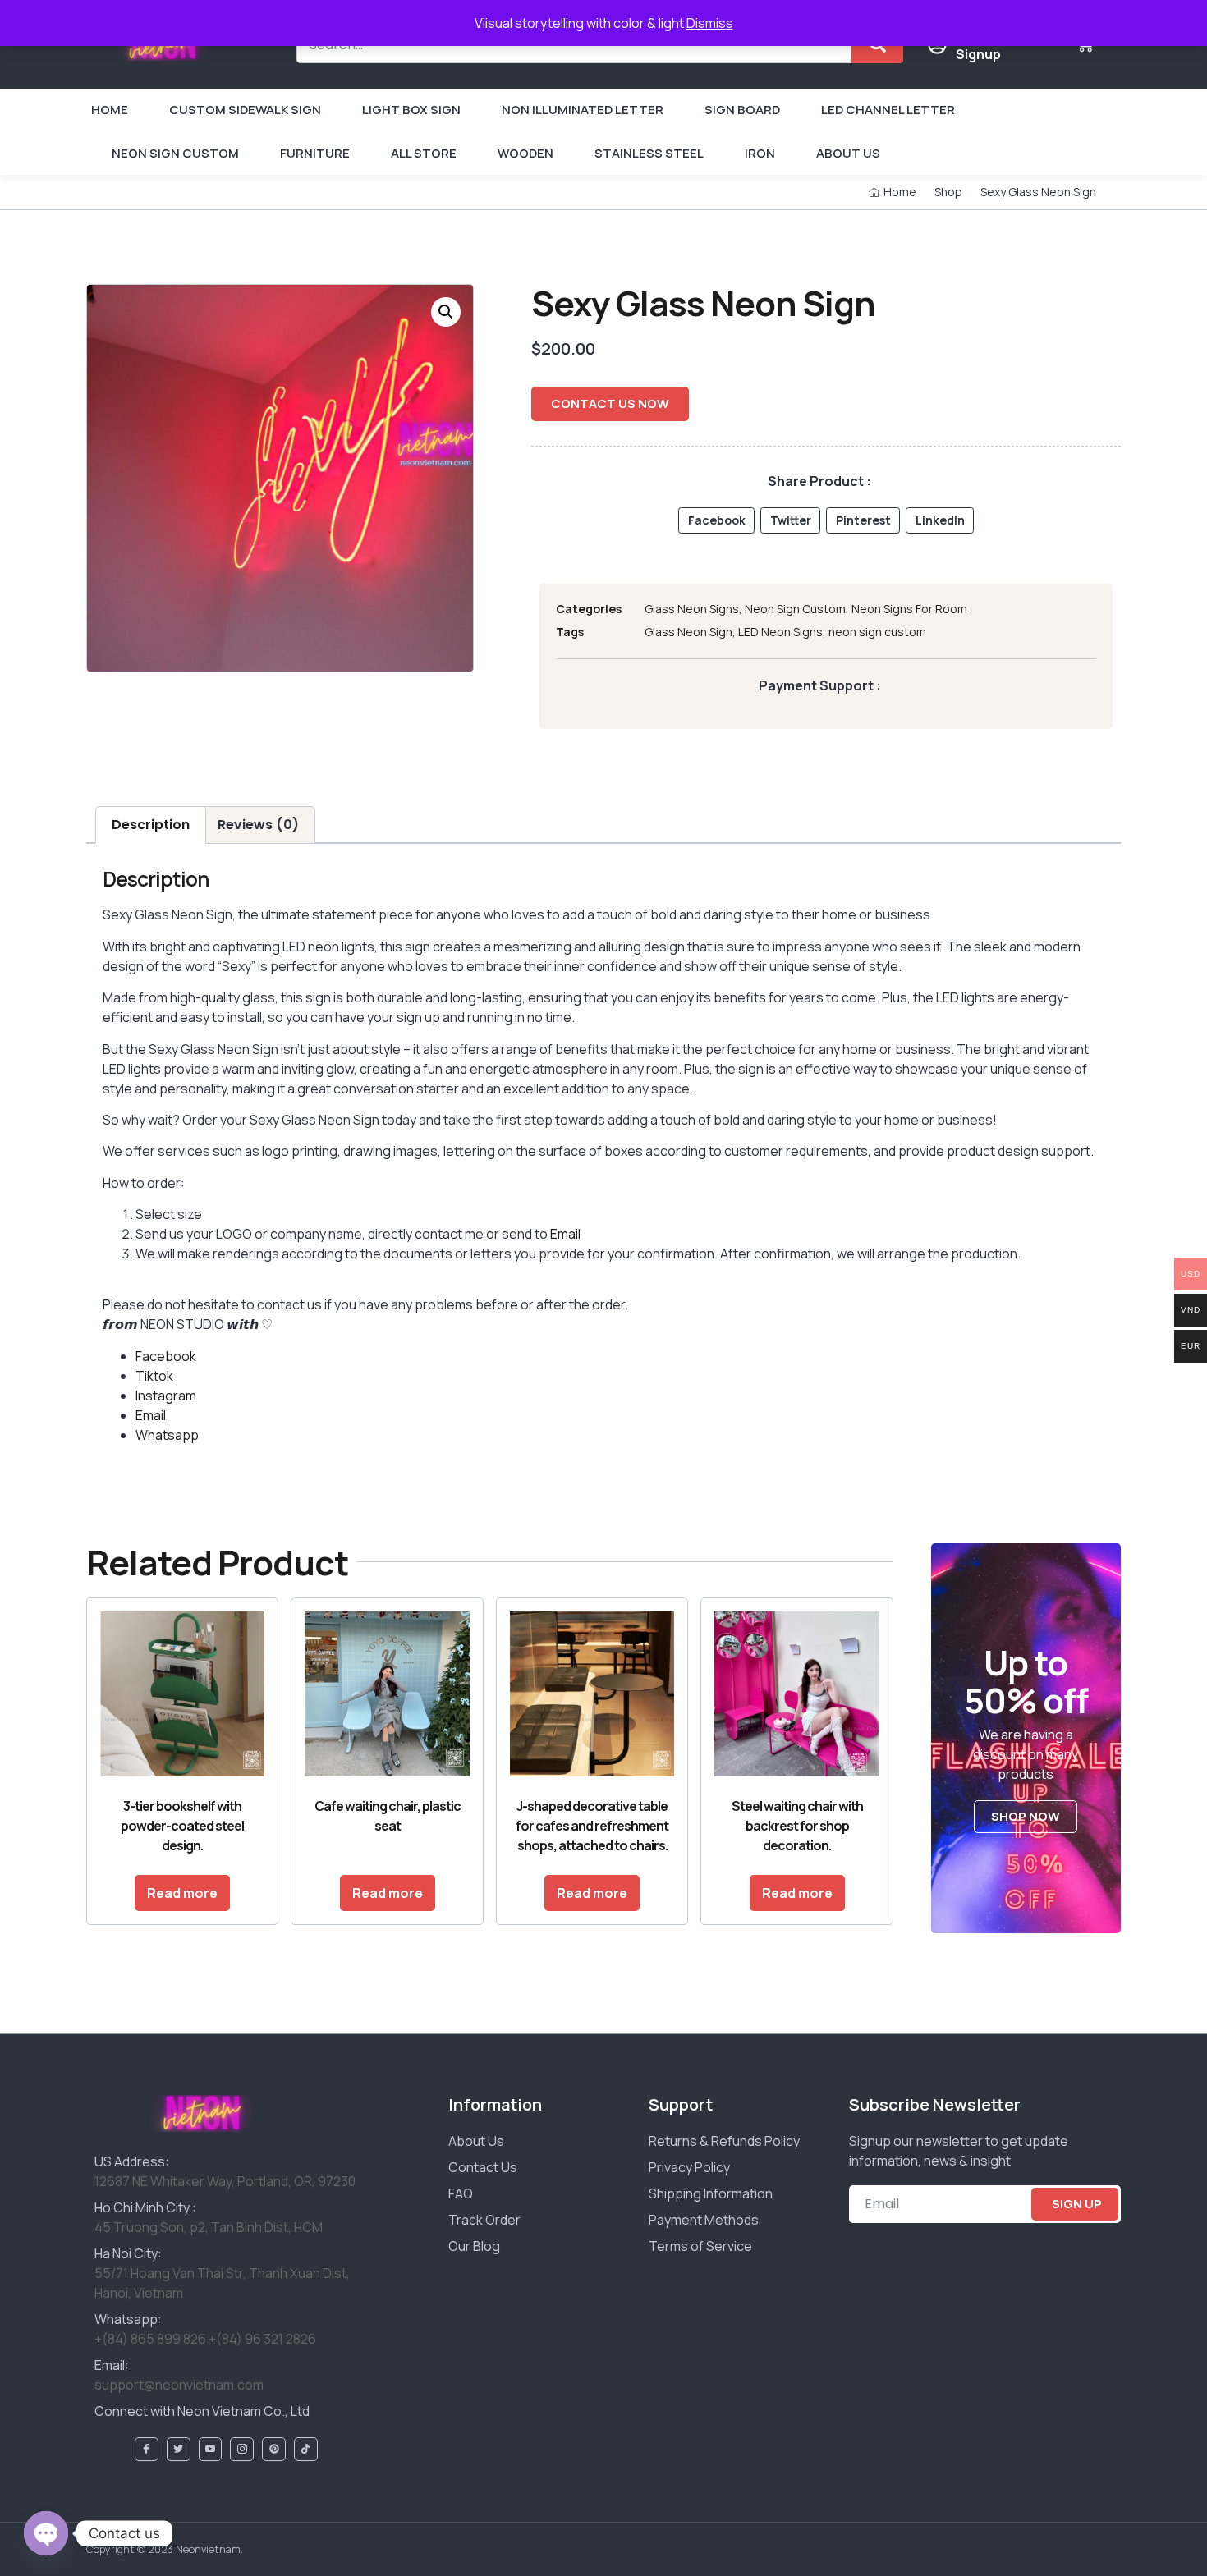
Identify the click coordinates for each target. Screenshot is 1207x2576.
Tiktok (154, 1376)
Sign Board (742, 110)
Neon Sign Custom (175, 153)
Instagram (166, 1396)
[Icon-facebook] (147, 2449)
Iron (760, 153)
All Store (424, 153)
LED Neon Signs (780, 632)
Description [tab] (151, 825)
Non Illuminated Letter (583, 110)
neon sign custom (877, 632)
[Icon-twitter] (179, 2449)
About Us (848, 153)
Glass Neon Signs (692, 609)
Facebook (166, 1356)
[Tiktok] (306, 2449)
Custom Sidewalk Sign (245, 110)
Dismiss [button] (710, 23)
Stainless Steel (649, 153)
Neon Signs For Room (909, 609)
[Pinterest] (274, 2449)
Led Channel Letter (888, 110)
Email (565, 1234)
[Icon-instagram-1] (242, 2449)
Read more (182, 1893)
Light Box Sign (411, 110)
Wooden (525, 153)
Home (110, 110)
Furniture (315, 153)
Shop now (1026, 1816)
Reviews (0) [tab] (258, 825)
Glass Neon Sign (688, 632)
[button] (446, 312)
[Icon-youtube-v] (211, 2449)
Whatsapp (167, 1435)
